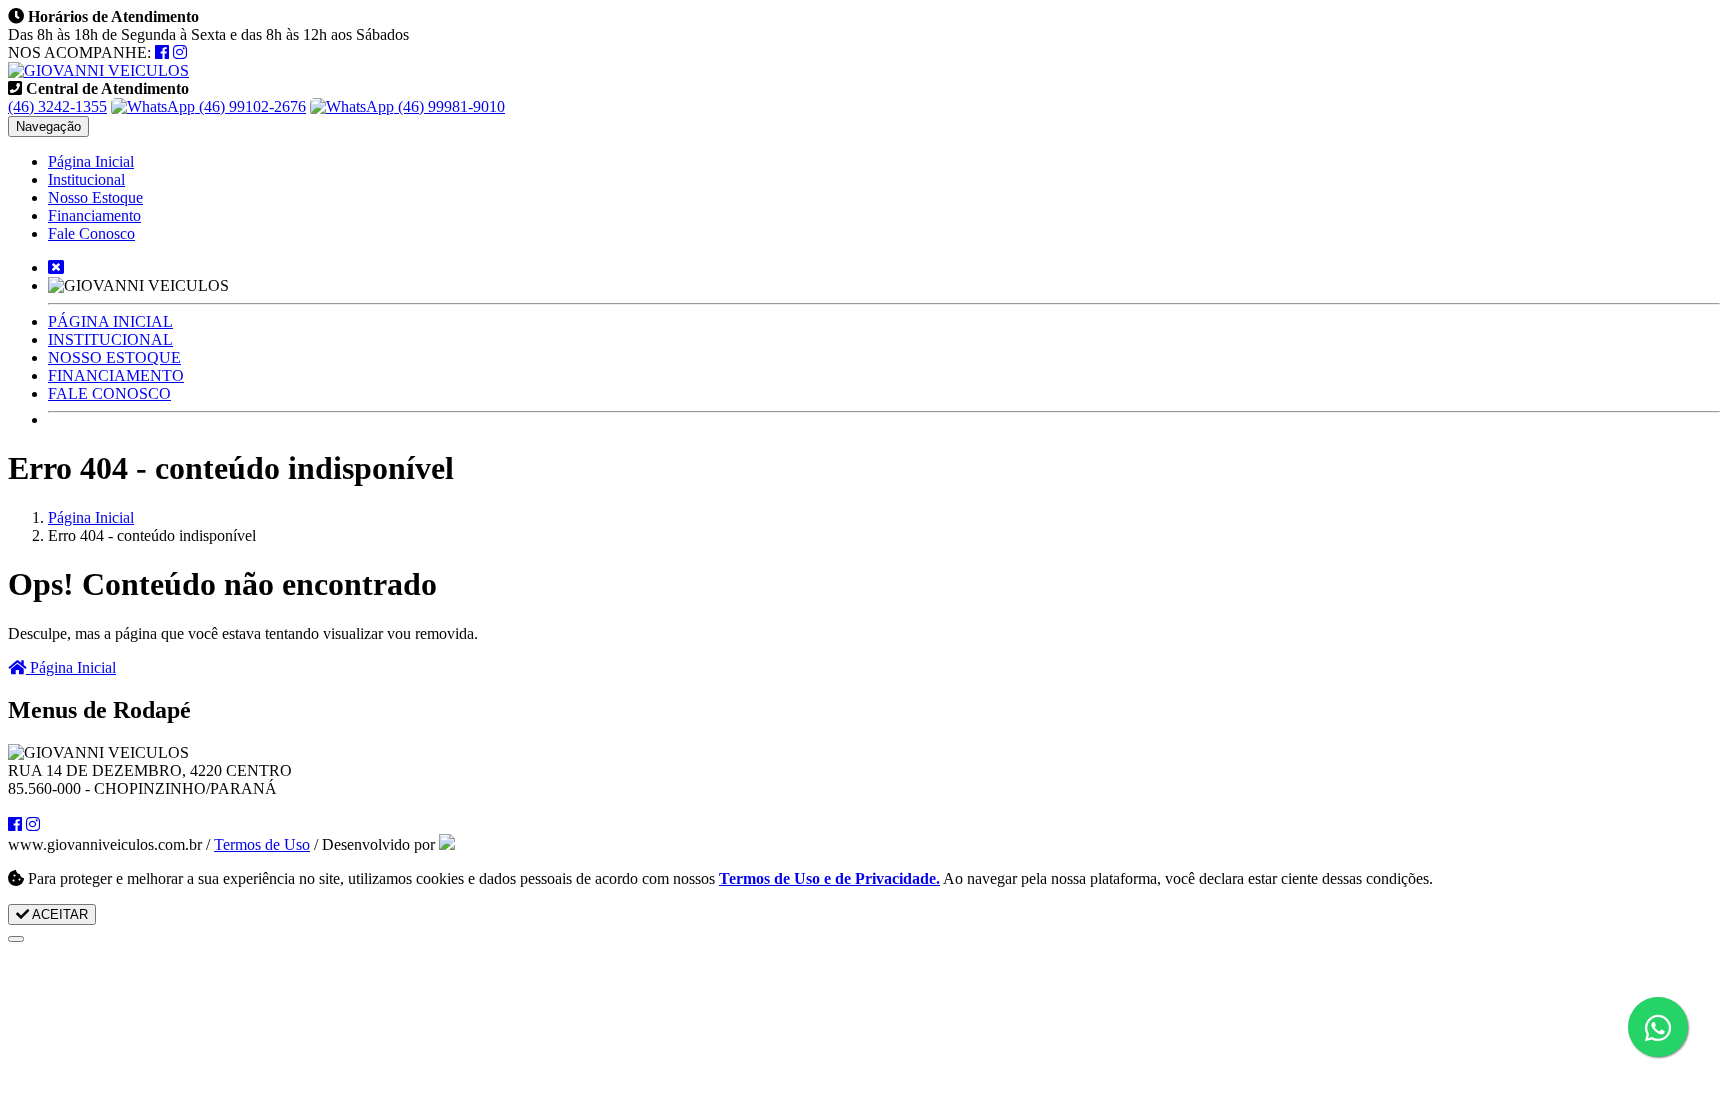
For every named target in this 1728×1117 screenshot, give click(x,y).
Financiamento (94, 215)
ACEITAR (58, 914)
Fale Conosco (91, 233)
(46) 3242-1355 (57, 106)
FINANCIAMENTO (116, 375)
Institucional (86, 179)
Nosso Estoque (95, 197)
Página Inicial (91, 161)
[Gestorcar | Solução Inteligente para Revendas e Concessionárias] (447, 844)
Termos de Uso (262, 844)
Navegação (48, 126)
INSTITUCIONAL (110, 339)
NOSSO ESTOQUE (114, 357)
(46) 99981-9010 (449, 106)
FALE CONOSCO (109, 393)
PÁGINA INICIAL (110, 321)
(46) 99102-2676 (250, 106)
